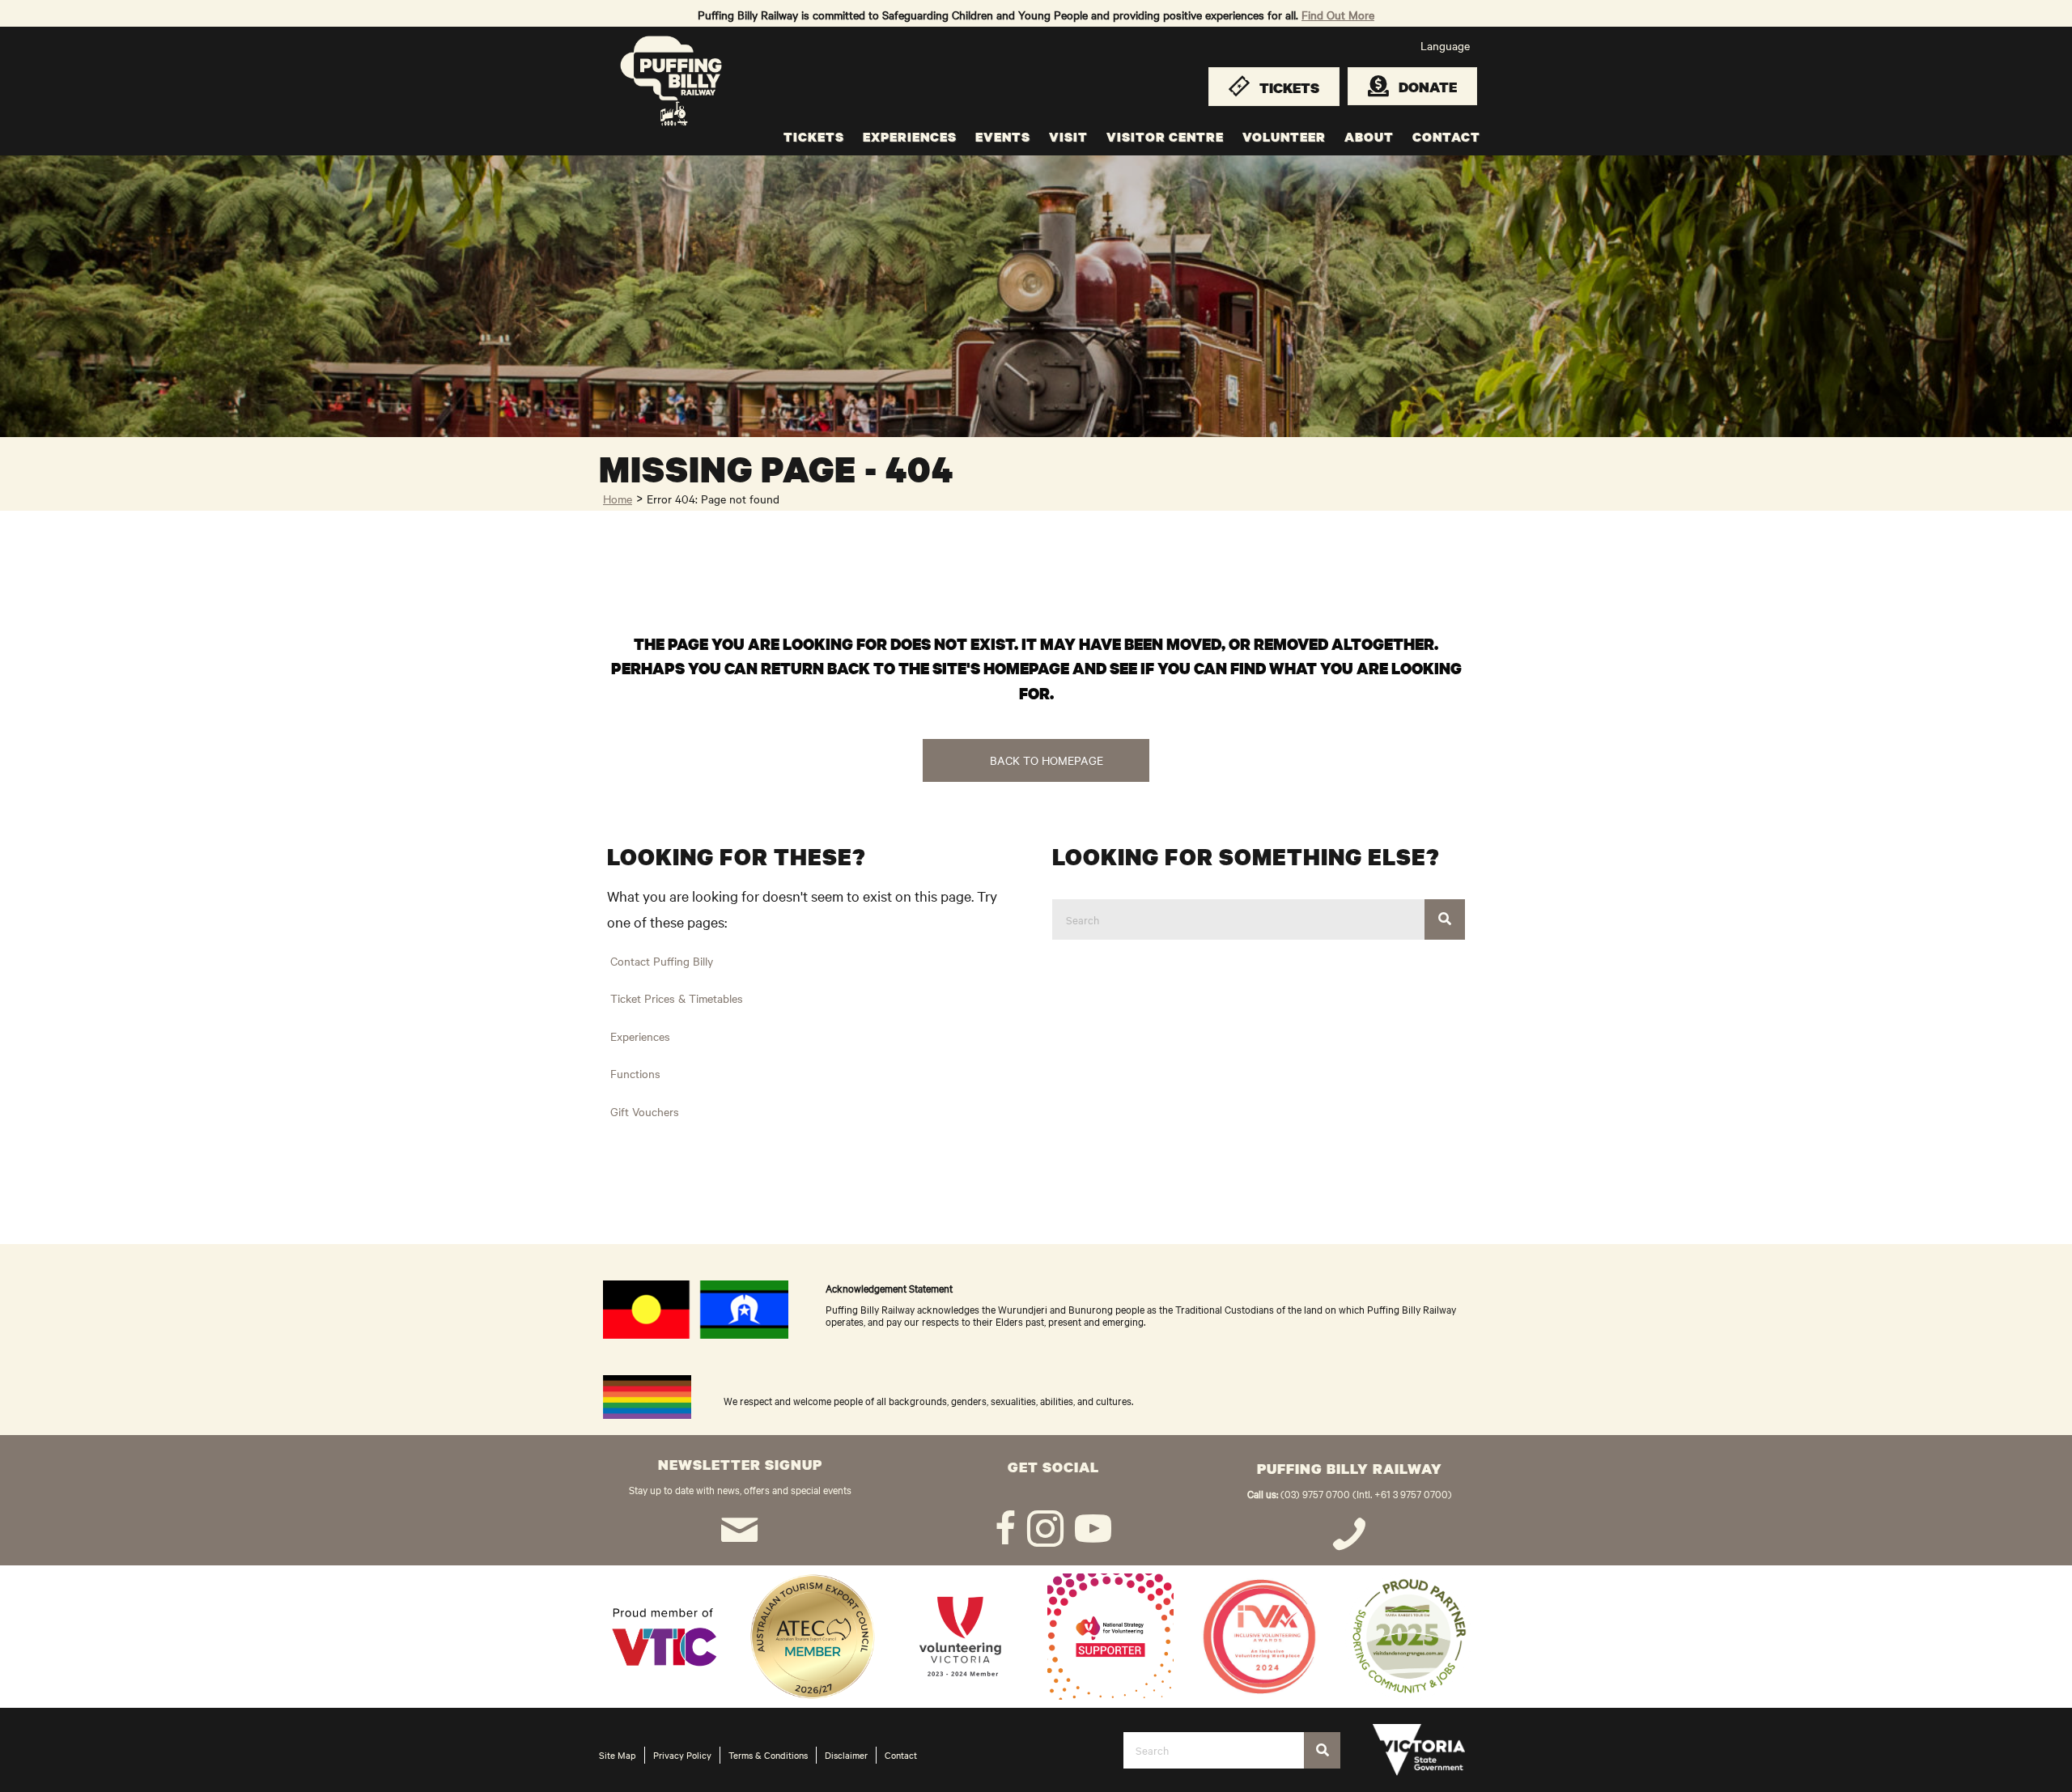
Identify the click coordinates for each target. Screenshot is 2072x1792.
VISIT (1068, 137)
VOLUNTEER (1284, 137)
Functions (635, 1073)
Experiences (640, 1036)
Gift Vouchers (645, 1111)
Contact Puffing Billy (662, 961)
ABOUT (1369, 137)
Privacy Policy (682, 1755)
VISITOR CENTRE (1165, 137)
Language (1445, 45)
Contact (901, 1755)
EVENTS (1003, 137)
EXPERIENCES (910, 137)
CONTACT (1446, 137)
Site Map (618, 1755)
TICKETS (814, 137)
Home (618, 499)
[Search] (1445, 919)
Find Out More (1338, 15)
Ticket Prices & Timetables (677, 998)
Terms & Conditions (768, 1755)
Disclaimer (846, 1755)
